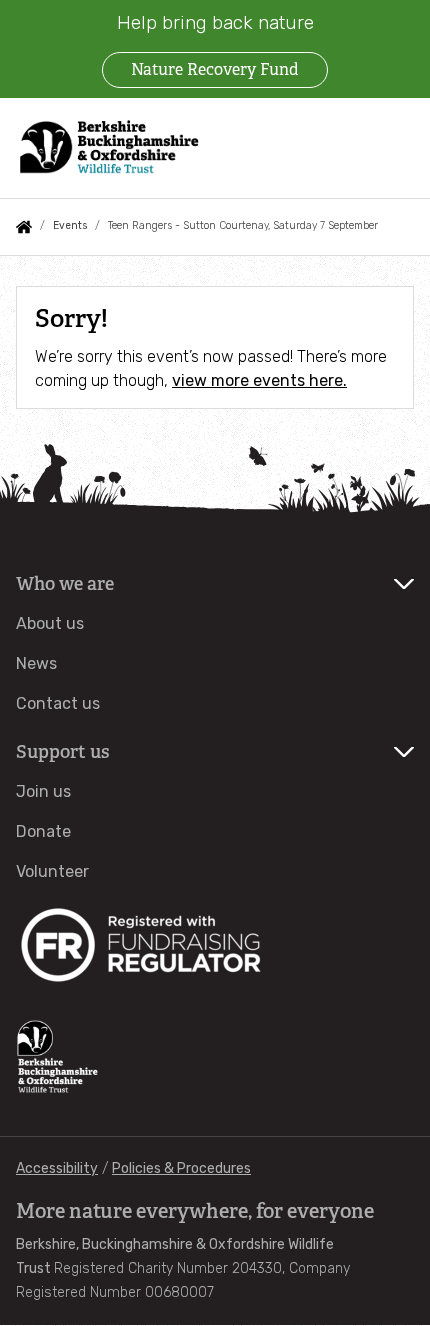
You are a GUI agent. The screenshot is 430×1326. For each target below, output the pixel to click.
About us (50, 623)
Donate (43, 831)
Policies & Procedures (181, 1168)
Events (70, 225)
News (36, 663)
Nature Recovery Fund (215, 69)
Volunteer (52, 871)
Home (24, 227)
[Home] (109, 147)
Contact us (58, 703)
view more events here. (259, 380)
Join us (43, 791)
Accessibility (57, 1168)
